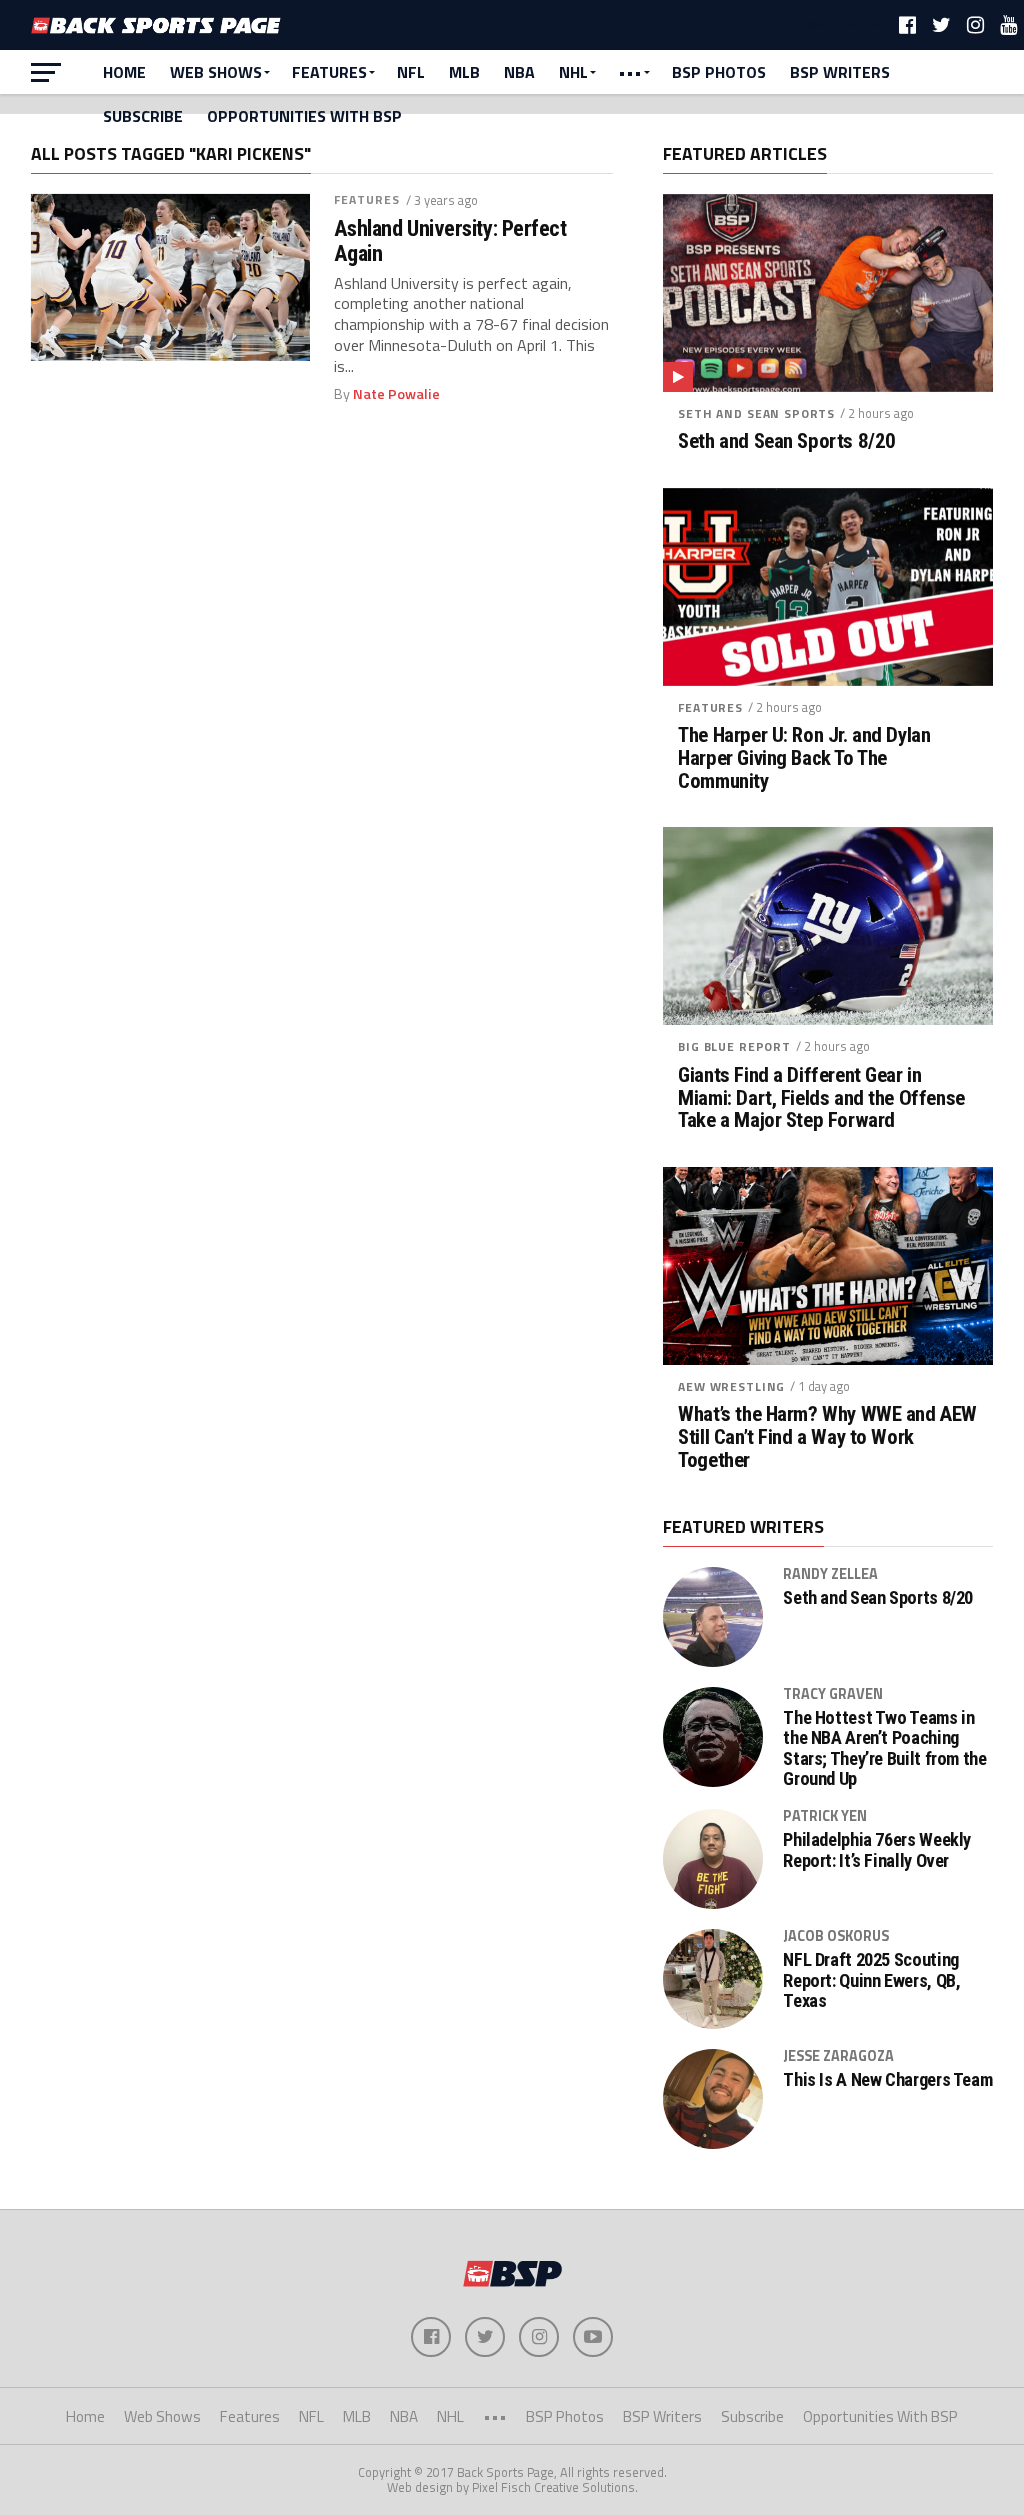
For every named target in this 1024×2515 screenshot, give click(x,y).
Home (124, 72)
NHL (573, 72)
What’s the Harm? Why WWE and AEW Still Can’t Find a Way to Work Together (827, 1437)
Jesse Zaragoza (838, 2056)
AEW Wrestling (731, 1386)
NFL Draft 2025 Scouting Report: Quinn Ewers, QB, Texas (871, 1980)
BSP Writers (840, 72)
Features (329, 72)
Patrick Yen (825, 1816)
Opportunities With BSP (304, 116)
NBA (519, 72)
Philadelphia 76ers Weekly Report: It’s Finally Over (877, 1850)
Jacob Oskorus (836, 1936)
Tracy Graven (833, 1694)
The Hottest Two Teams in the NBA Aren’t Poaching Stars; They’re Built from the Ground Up (884, 1748)
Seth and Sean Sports (756, 413)
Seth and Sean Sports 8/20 (787, 441)
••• (630, 72)
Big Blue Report (734, 1046)
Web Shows (216, 72)
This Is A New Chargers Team (887, 2080)
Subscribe (143, 116)
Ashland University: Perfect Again (450, 240)
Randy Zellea (830, 1574)
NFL (411, 72)
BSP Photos (719, 72)
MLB (464, 72)
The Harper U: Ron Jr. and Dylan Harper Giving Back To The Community (804, 758)
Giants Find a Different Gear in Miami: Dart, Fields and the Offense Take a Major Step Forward (821, 1098)
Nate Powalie (396, 394)
